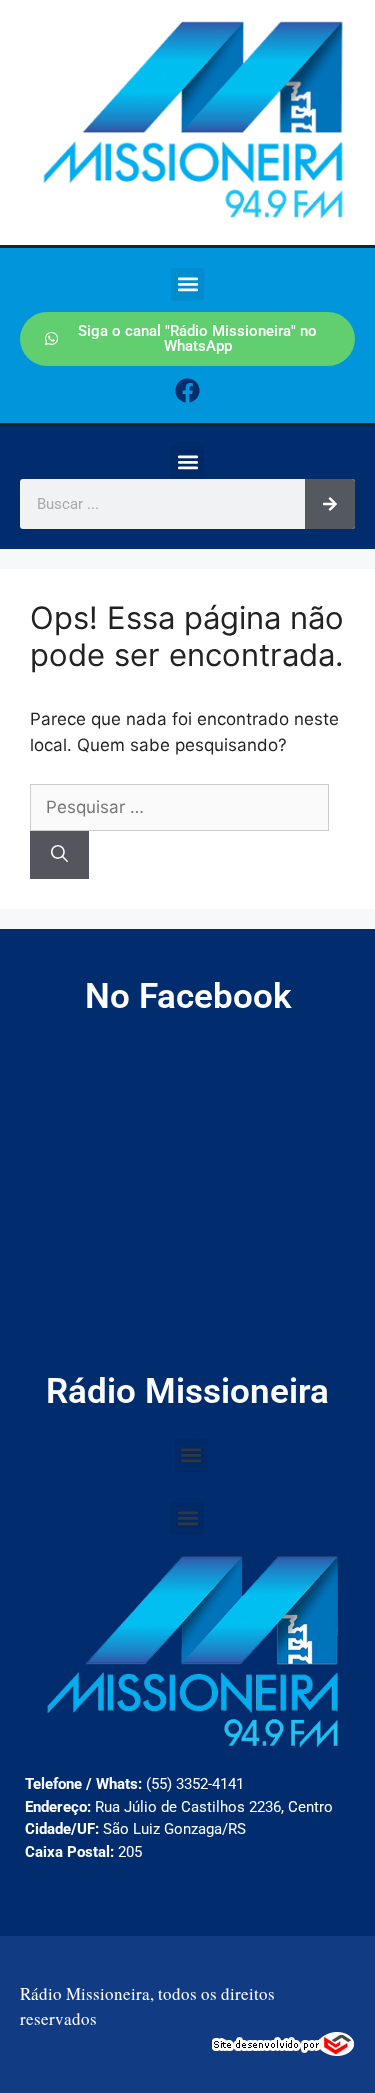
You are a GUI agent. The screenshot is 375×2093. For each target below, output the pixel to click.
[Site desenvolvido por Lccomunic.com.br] (283, 2050)
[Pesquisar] (330, 504)
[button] (187, 284)
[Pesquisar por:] (179, 807)
